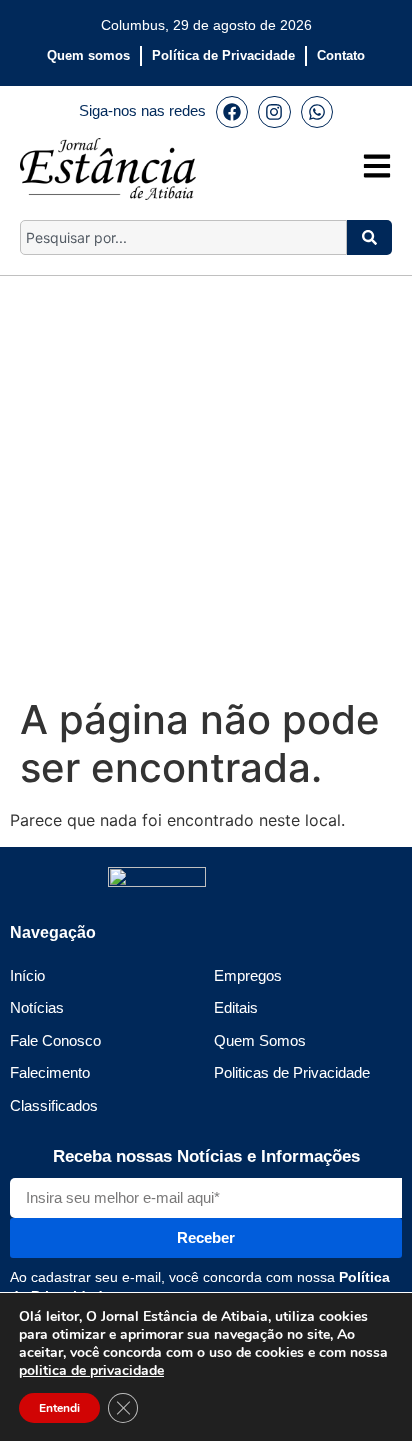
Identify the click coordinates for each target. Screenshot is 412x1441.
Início (27, 975)
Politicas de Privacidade (292, 1072)
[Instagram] (274, 112)
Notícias (37, 1007)
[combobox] (183, 237)
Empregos (248, 975)
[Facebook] (232, 112)
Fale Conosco (55, 1040)
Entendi (59, 1408)
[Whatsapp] (317, 112)
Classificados (54, 1105)
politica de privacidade (91, 1370)
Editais (236, 1007)
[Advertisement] (206, 482)
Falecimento (50, 1072)
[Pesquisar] (369, 237)
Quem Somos (260, 1040)
